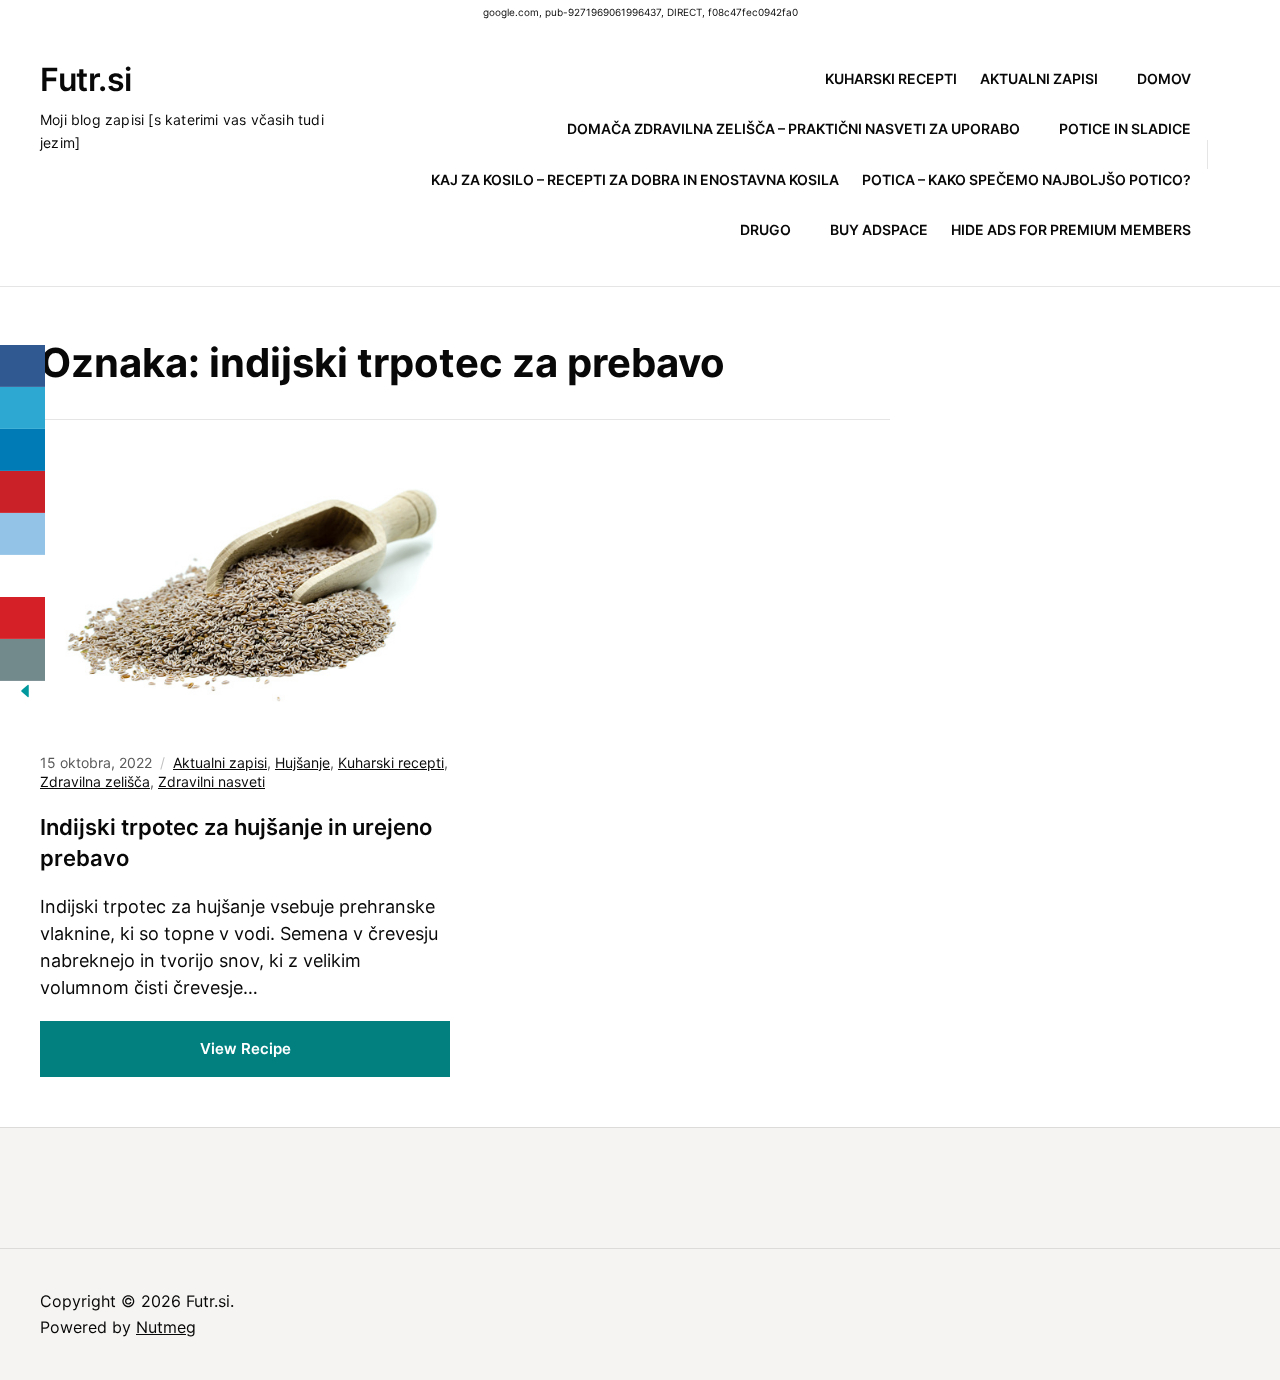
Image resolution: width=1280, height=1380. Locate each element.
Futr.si (86, 79)
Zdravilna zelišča (95, 781)
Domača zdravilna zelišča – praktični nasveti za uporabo (793, 128)
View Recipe (245, 1048)
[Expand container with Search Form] (1232, 154)
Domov (1164, 78)
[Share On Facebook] (22, 366)
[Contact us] (22, 660)
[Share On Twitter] (22, 408)
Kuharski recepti (891, 78)
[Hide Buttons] (25, 697)
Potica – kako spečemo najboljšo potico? (1026, 179)
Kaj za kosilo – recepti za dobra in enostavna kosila (635, 179)
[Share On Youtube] (22, 618)
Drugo (765, 229)
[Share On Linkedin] (22, 450)
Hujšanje (302, 762)
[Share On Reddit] (22, 534)
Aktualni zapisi (1039, 78)
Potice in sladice (1125, 128)
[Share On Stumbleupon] (22, 576)
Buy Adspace (879, 229)
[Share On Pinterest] (22, 492)
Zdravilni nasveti (211, 781)
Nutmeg (166, 1327)
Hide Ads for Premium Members (1071, 229)
